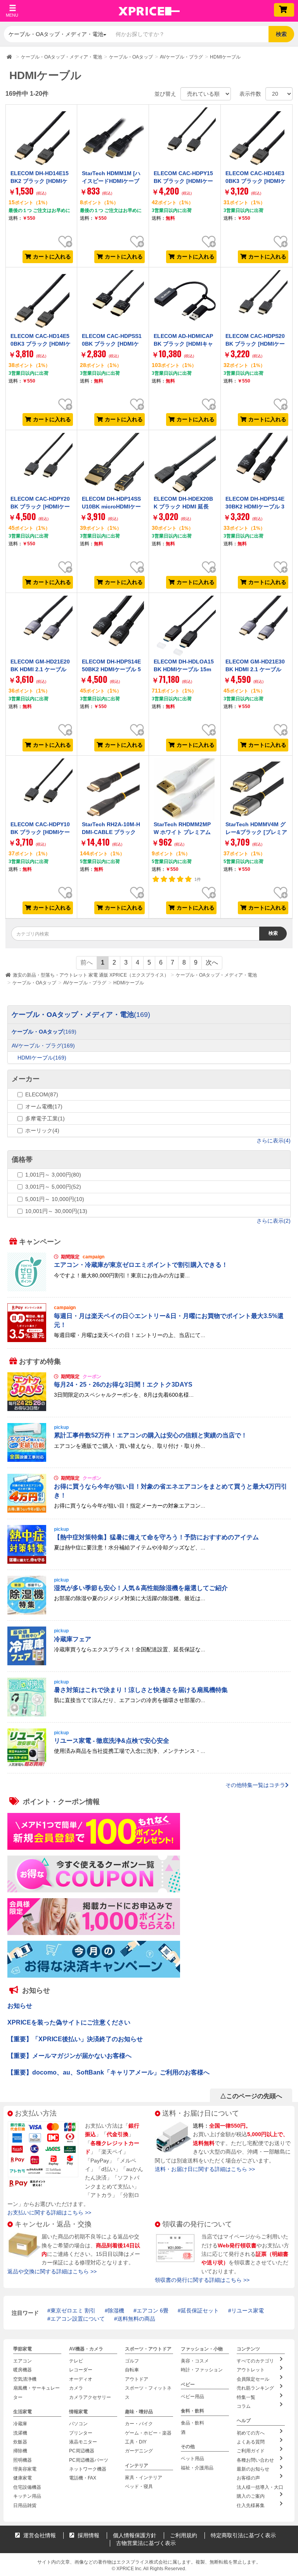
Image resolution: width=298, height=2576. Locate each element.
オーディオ (81, 2379)
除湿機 (116, 2311)
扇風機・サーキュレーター (36, 2392)
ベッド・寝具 (139, 2486)
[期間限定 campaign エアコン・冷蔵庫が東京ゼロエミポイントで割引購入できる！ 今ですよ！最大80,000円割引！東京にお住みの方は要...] (149, 1289)
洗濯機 (20, 2433)
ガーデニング (139, 2451)
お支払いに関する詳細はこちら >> (49, 2212)
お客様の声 (248, 2478)
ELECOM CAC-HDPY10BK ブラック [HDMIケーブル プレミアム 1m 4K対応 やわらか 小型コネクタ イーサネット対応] (40, 840)
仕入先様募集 (251, 2505)
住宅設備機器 (27, 2487)
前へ (87, 962)
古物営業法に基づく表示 (146, 2543)
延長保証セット (200, 2311)
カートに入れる (52, 257)
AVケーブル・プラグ (85, 983)
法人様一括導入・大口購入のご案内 (260, 2492)
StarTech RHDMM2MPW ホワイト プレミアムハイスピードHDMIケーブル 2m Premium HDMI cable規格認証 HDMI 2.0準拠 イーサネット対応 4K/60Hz (184, 848)
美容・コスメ (195, 2361)
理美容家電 (25, 2469)
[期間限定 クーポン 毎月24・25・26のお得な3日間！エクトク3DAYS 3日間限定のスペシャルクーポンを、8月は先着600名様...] (149, 1409)
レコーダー (81, 2370)
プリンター (81, 2433)
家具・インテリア (144, 2478)
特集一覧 (246, 2397)
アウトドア (137, 2379)
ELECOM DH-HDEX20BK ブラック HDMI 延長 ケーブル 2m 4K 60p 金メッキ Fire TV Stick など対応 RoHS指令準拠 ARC (184, 518)
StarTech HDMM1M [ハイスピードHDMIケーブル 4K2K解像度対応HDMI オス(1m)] (112, 185)
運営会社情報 (39, 2535)
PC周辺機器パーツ (89, 2460)
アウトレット (251, 2370)
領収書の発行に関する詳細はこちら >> (202, 2280)
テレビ (76, 2361)
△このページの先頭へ (251, 2096)
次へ (212, 962)
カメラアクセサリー (90, 2397)
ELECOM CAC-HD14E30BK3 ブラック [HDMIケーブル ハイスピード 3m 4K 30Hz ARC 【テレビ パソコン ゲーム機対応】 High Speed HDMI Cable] (256, 197)
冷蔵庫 (20, 2424)
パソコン (78, 2424)
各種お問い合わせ (255, 2460)
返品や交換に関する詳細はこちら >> (52, 2271)
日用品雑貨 (25, 2505)
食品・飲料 (192, 2423)
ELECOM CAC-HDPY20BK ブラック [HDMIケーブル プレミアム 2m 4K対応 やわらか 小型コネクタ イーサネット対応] (40, 514)
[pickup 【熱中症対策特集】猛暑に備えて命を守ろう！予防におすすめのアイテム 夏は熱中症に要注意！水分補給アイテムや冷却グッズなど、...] (149, 1561)
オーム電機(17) (44, 1106)
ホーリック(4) (42, 1130)
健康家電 (23, 2478)
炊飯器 (20, 2442)
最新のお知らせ (253, 2469)
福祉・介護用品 (197, 2468)
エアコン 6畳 (152, 2311)
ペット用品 (192, 2459)
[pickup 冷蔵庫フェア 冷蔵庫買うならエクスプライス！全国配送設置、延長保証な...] (149, 1663)
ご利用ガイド (251, 2451)
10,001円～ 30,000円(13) (56, 1211)
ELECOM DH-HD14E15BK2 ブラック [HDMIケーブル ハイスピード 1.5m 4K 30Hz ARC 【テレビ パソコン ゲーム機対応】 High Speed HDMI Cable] (40, 197)
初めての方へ (251, 2433)
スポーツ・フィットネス (148, 2392)
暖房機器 (23, 2370)
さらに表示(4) (274, 1141)
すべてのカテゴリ (255, 2361)
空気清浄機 (25, 2379)
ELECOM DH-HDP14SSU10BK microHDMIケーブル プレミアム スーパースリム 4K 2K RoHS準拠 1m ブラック (112, 514)
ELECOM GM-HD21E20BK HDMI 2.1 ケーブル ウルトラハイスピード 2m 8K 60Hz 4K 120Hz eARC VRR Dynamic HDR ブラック (40, 681)
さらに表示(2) (274, 1221)
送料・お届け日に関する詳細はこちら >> (205, 2169)
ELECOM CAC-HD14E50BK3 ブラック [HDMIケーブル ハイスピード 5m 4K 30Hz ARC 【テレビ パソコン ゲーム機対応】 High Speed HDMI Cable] (41, 360)
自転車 (132, 2370)
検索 (281, 34)
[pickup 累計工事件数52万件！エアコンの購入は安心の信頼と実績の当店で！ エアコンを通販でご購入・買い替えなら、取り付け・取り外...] (149, 1460)
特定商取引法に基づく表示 (243, 2535)
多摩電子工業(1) (45, 1118)
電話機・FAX (83, 2478)
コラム (244, 2406)
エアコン (23, 2361)
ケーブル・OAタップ (34, 983)
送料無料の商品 (136, 2319)
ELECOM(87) (42, 1094)
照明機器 (23, 2460)
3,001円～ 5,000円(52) (53, 1187)
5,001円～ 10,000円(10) (55, 1199)
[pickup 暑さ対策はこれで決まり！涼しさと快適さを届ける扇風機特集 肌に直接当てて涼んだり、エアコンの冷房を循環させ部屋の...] (149, 1714)
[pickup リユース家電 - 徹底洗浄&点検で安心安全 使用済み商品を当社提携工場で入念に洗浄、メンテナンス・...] (149, 1765)
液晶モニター (83, 2442)
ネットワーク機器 (88, 2469)
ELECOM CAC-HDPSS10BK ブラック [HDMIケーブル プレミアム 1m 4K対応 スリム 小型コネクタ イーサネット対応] (113, 352)
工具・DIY (136, 2442)
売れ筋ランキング (255, 2388)
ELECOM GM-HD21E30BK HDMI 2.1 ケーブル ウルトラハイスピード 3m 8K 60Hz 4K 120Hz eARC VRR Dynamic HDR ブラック (255, 681)
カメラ (76, 2388)
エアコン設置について (78, 2319)
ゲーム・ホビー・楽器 (148, 2433)
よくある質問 (251, 2442)
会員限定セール (253, 2379)
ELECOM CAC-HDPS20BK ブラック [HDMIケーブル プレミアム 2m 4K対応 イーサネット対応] (255, 348)
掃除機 (20, 2451)
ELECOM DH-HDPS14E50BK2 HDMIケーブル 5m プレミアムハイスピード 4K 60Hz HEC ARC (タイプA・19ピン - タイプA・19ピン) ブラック (112, 681)
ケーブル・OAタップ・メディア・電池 (216, 975)
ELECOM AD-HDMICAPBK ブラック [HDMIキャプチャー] (183, 344)
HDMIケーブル (129, 983)
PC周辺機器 (82, 2451)
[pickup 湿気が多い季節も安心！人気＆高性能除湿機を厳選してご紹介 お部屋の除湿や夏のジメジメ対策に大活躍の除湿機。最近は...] (149, 1613)
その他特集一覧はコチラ (255, 1785)
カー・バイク (139, 2424)
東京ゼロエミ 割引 (73, 2311)
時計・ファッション (202, 2370)
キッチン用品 (27, 2496)
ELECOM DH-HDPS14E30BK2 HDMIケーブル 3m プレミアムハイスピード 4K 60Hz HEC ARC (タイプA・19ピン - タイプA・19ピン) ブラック (256, 518)
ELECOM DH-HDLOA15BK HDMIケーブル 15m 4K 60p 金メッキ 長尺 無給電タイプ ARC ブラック (184, 677)
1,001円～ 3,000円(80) (53, 1175)
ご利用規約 (184, 2535)
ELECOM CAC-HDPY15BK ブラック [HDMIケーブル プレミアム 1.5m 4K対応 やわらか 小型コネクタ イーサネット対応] (184, 189)
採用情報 (88, 2535)
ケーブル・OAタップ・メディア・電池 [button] (56, 34)
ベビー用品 (192, 2397)
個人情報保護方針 (135, 2535)
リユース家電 (248, 2311)
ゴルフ (132, 2361)
